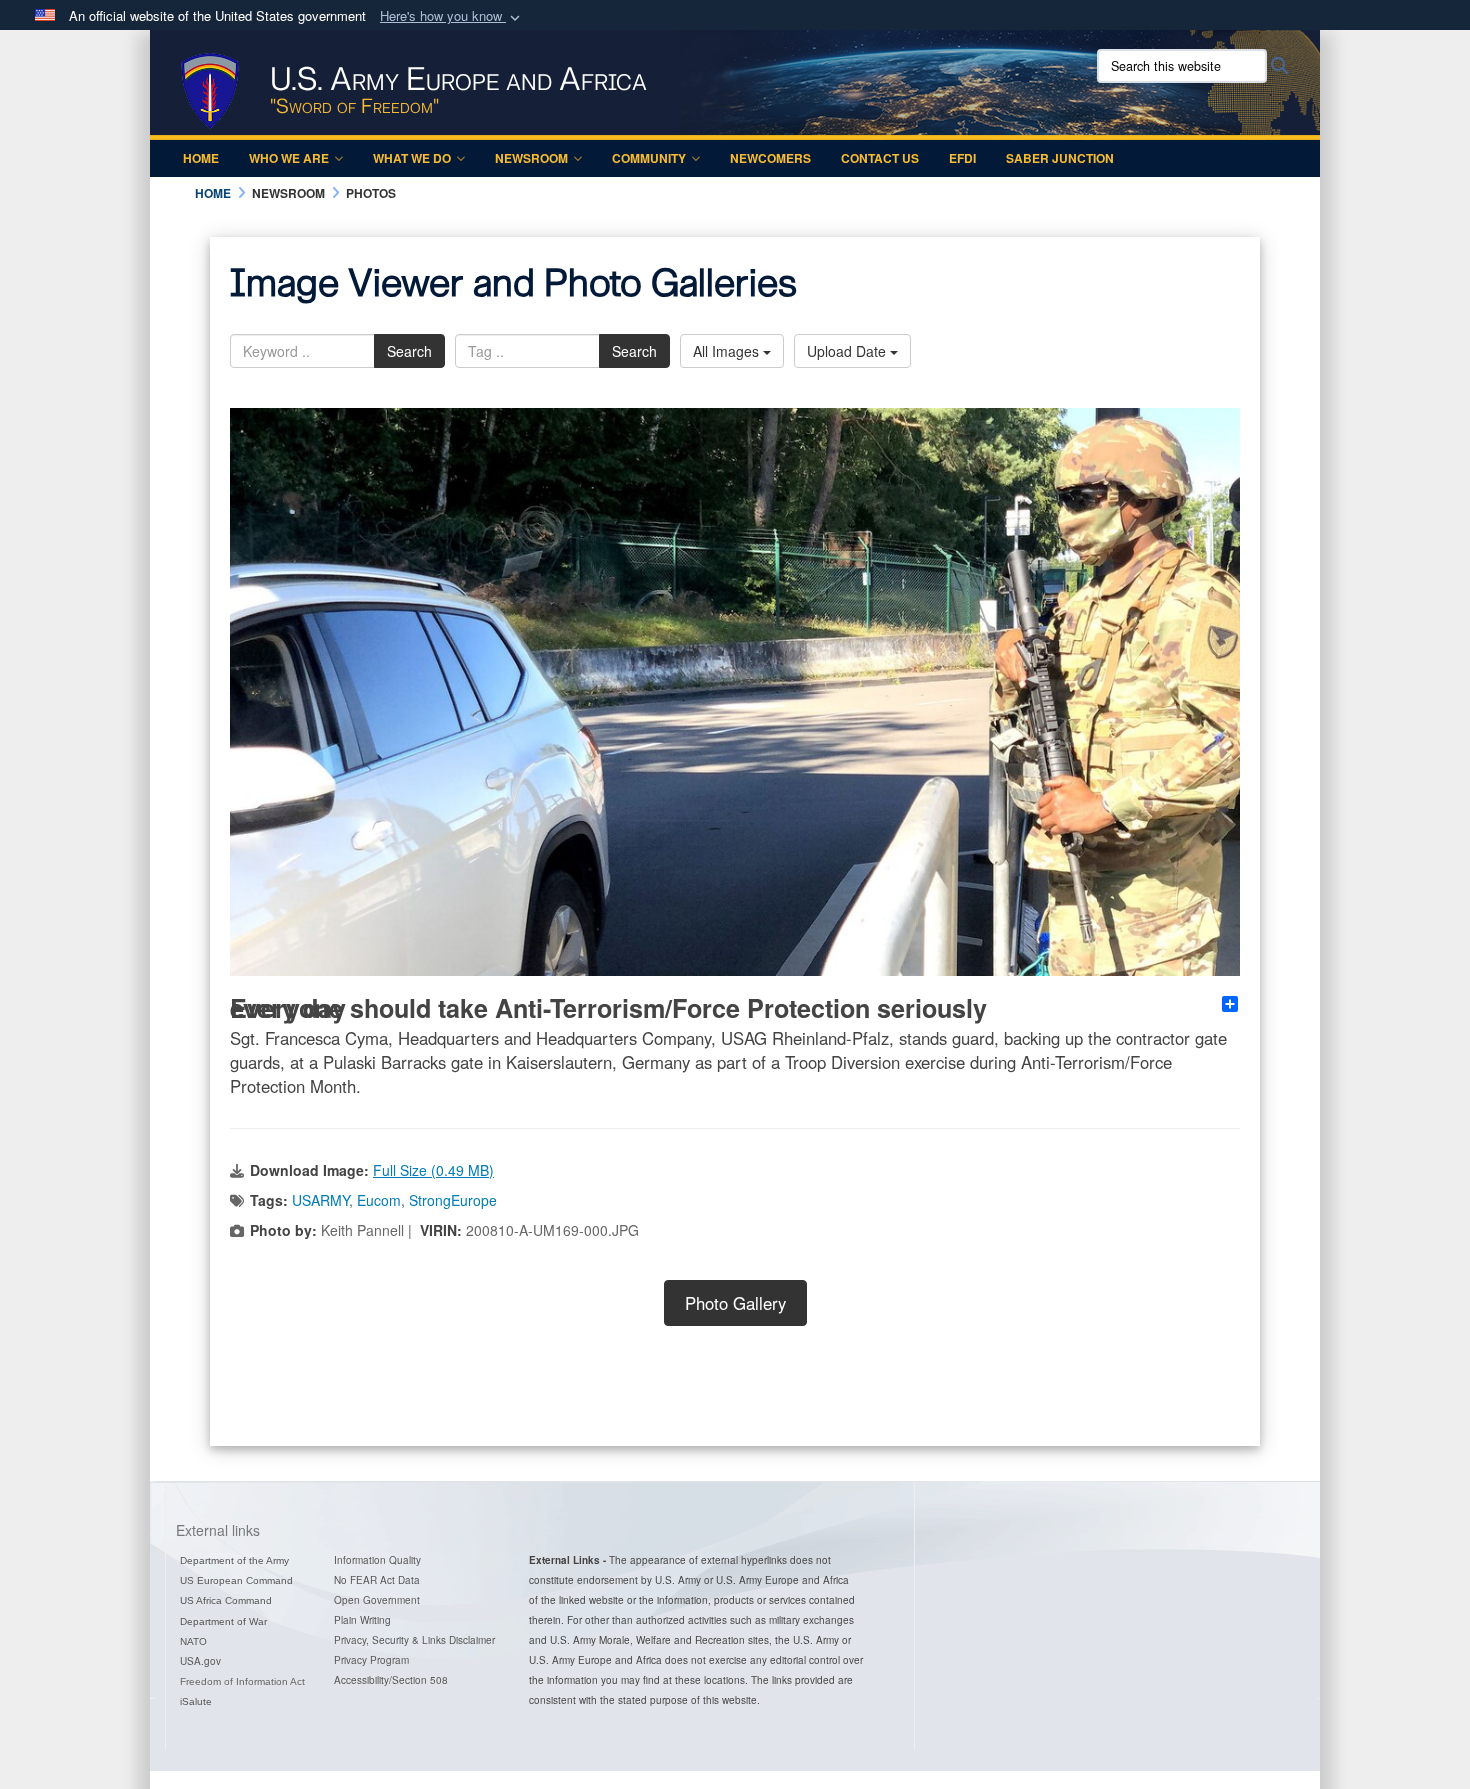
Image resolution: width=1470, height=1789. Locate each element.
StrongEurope (453, 1200)
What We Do (412, 158)
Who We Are (289, 158)
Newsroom (531, 158)
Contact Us (880, 158)
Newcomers (770, 158)
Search (409, 351)
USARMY (320, 1200)
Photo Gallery (735, 1303)
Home (201, 158)
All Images (728, 351)
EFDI (962, 158)
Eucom (379, 1200)
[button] (452, 16)
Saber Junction (1060, 158)
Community (649, 158)
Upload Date (848, 351)
